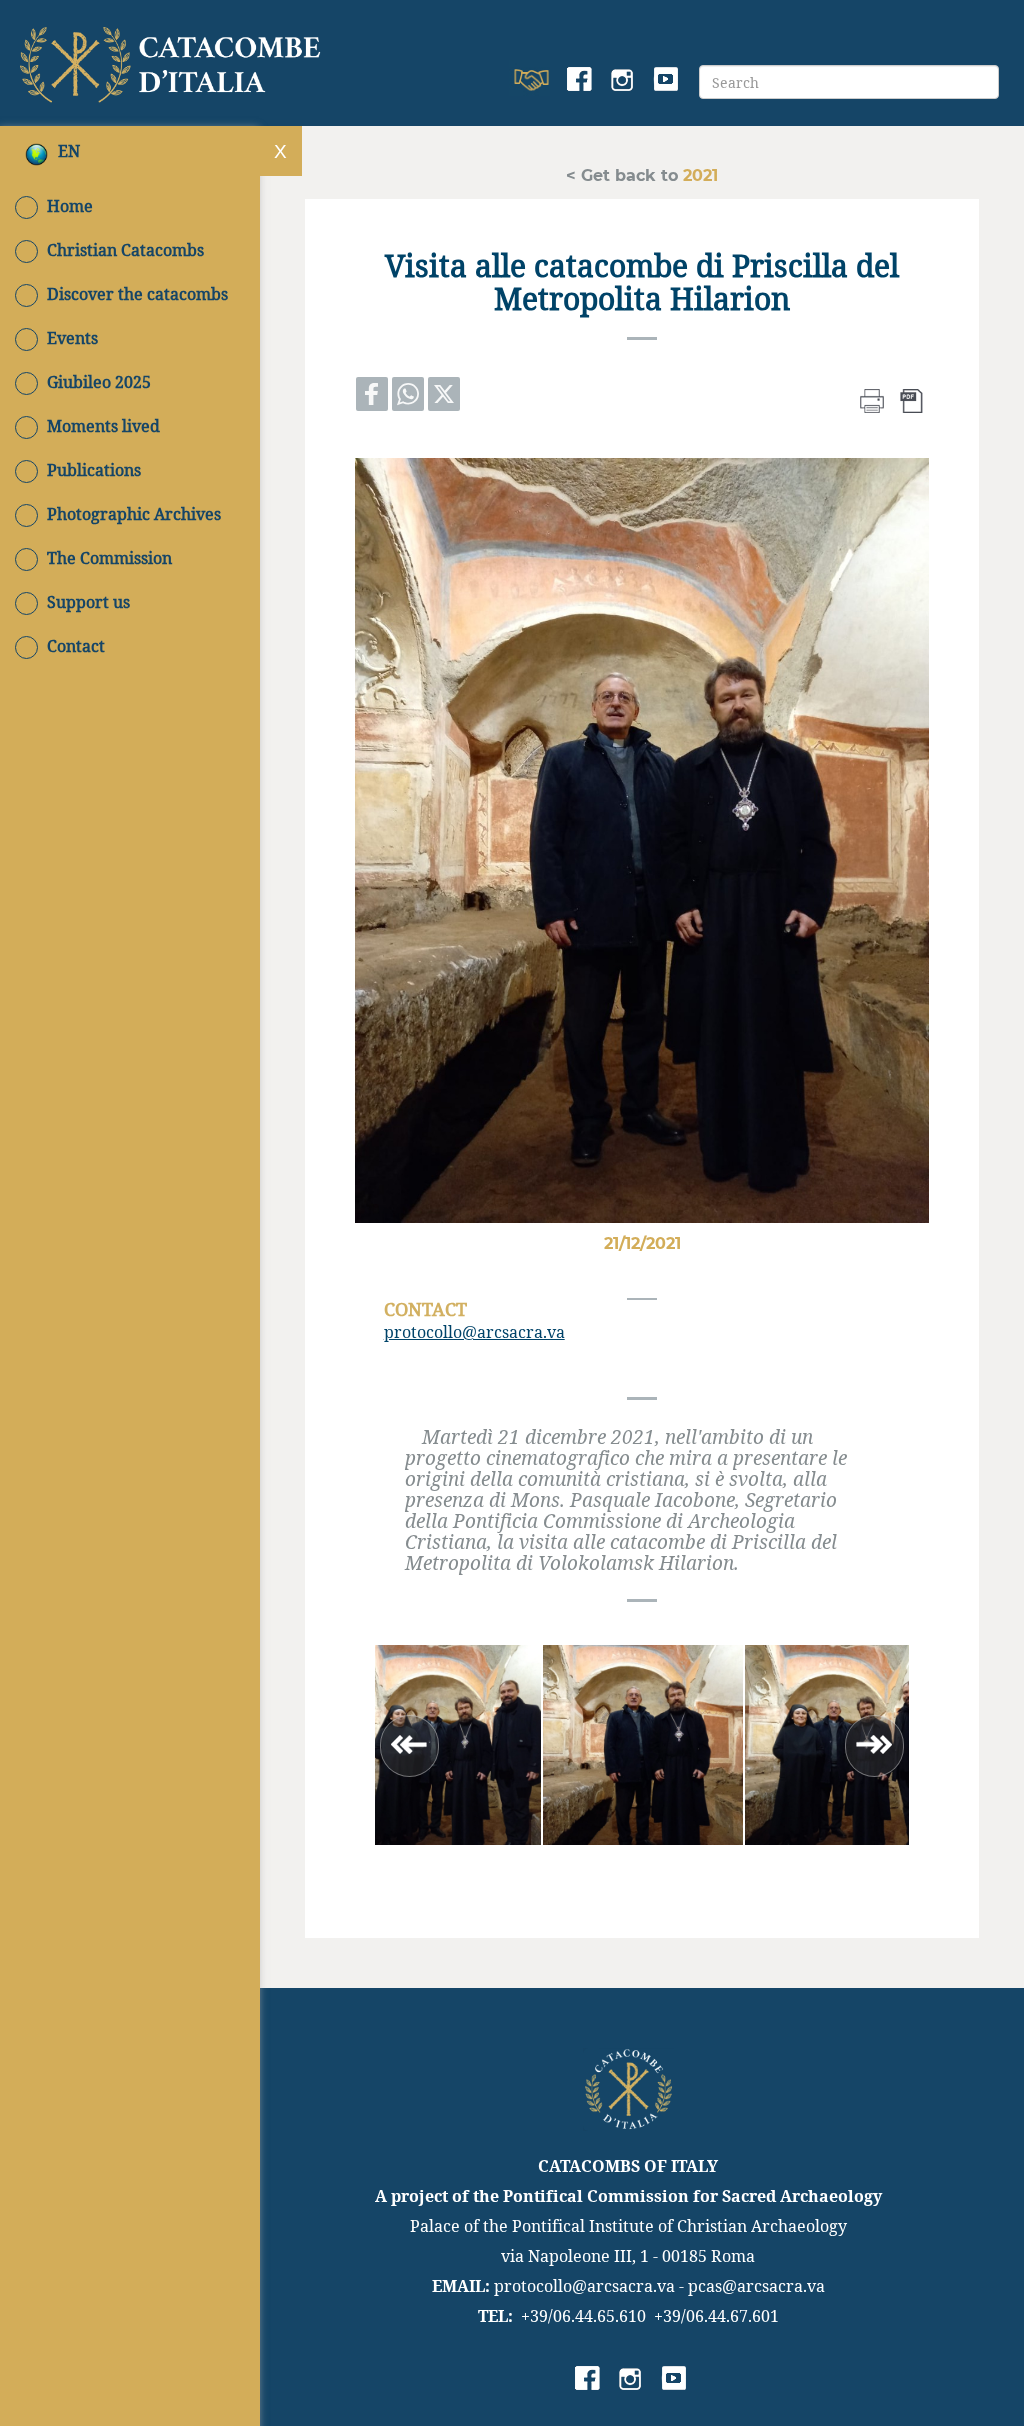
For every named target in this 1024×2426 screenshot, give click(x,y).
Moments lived (103, 426)
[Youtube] (665, 80)
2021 (698, 174)
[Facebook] (579, 80)
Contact (76, 646)
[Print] (872, 398)
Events (72, 338)
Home (70, 206)
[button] (441, 1745)
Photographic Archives (134, 514)
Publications (94, 470)
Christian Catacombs (125, 250)
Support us (88, 602)
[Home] (173, 60)
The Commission (109, 558)
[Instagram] (622, 80)
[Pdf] (912, 398)
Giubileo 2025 (99, 382)
